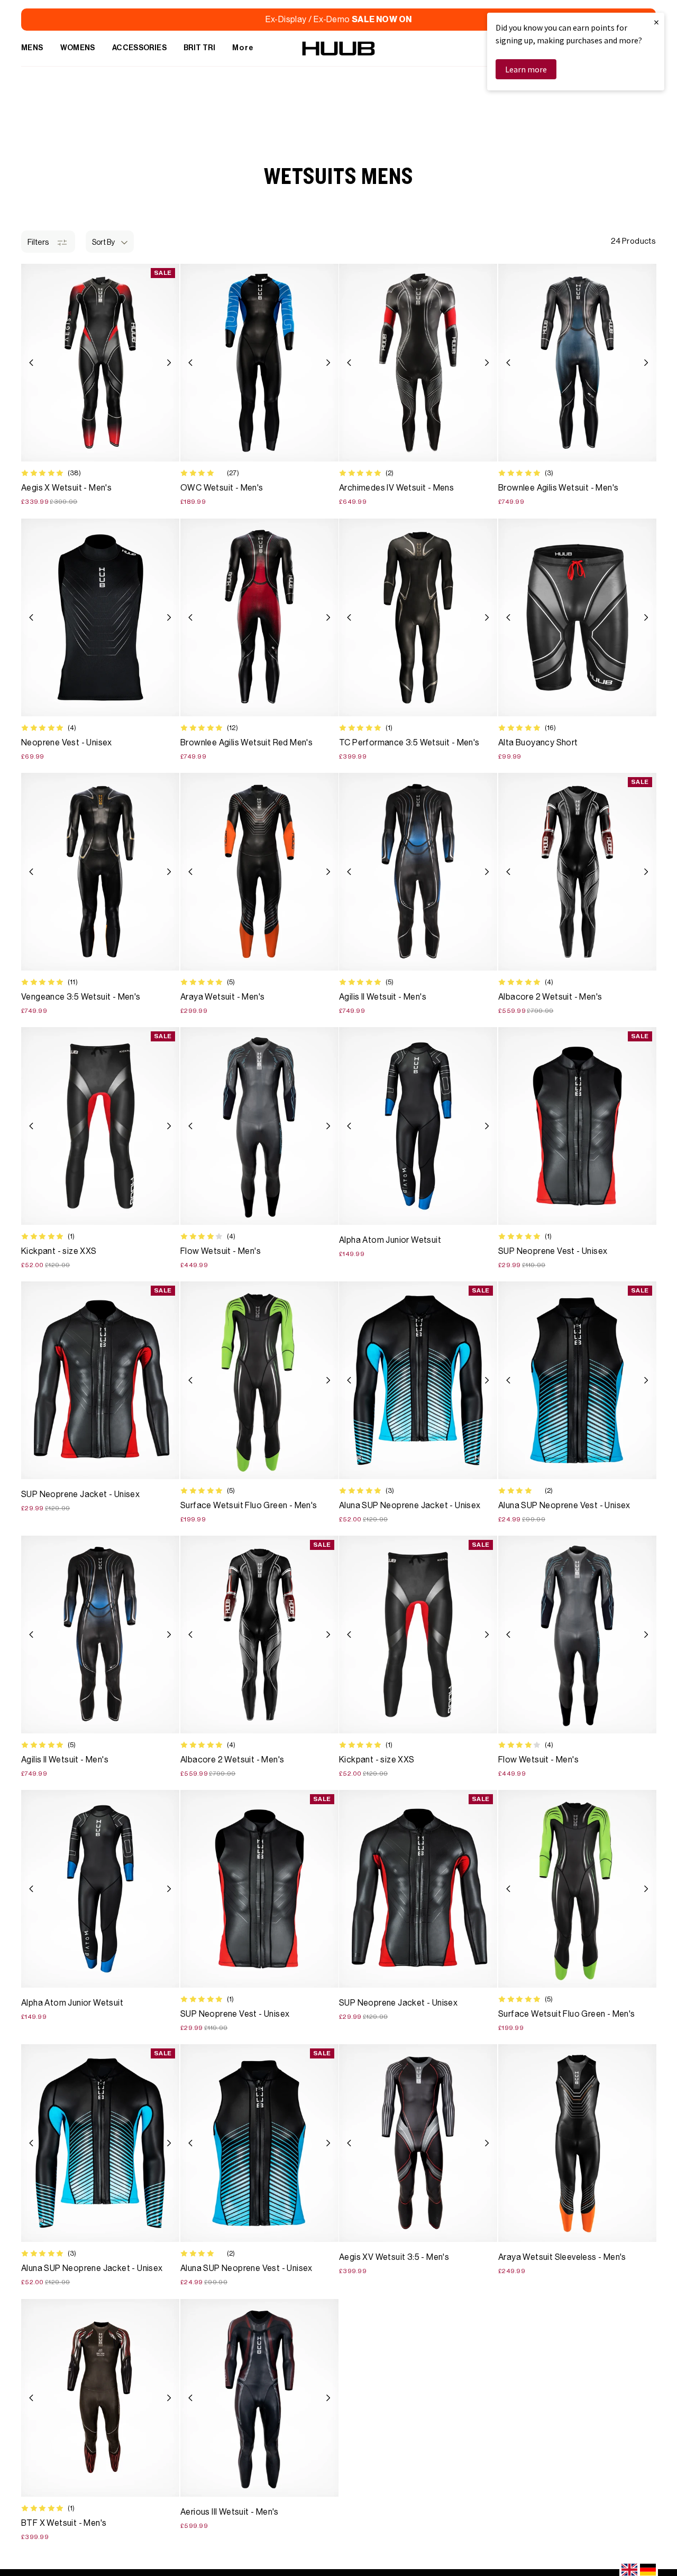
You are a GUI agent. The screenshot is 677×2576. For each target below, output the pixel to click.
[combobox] (629, 2570)
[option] (648, 2570)
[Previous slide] (31, 363)
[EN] (629, 2570)
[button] (110, 242)
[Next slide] (169, 363)
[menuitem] (32, 49)
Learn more (526, 69)
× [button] (656, 22)
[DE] (648, 2570)
